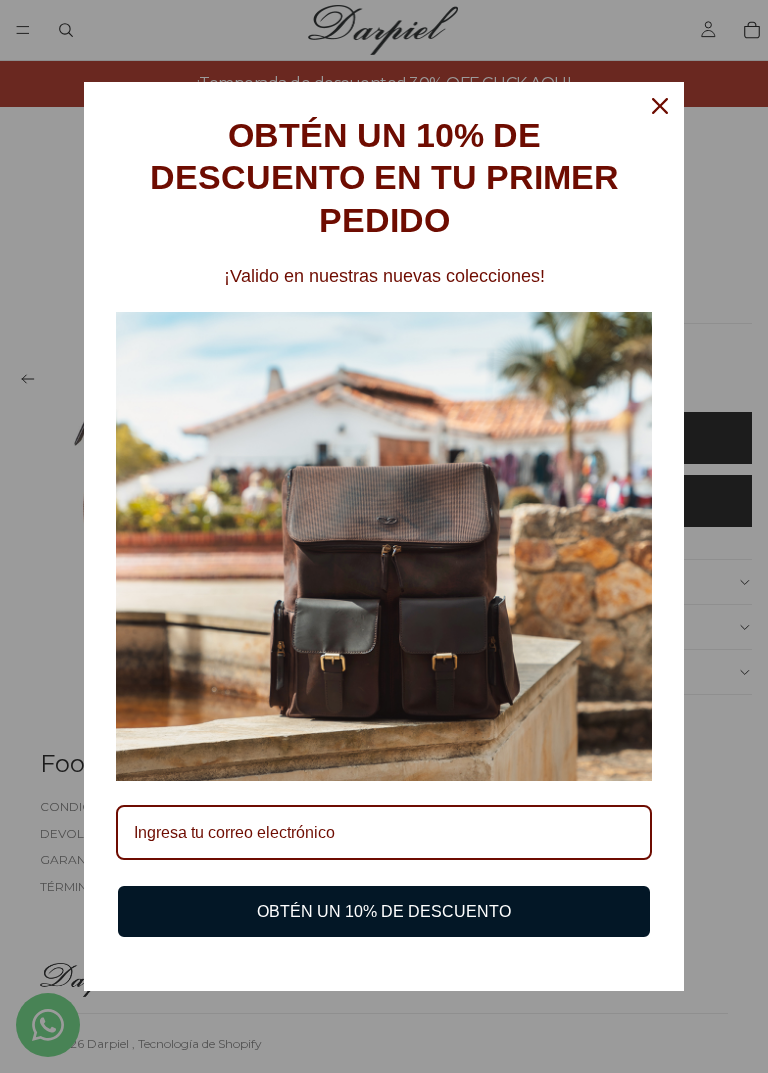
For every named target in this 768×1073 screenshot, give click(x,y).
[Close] (660, 106)
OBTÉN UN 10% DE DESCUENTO (384, 911)
